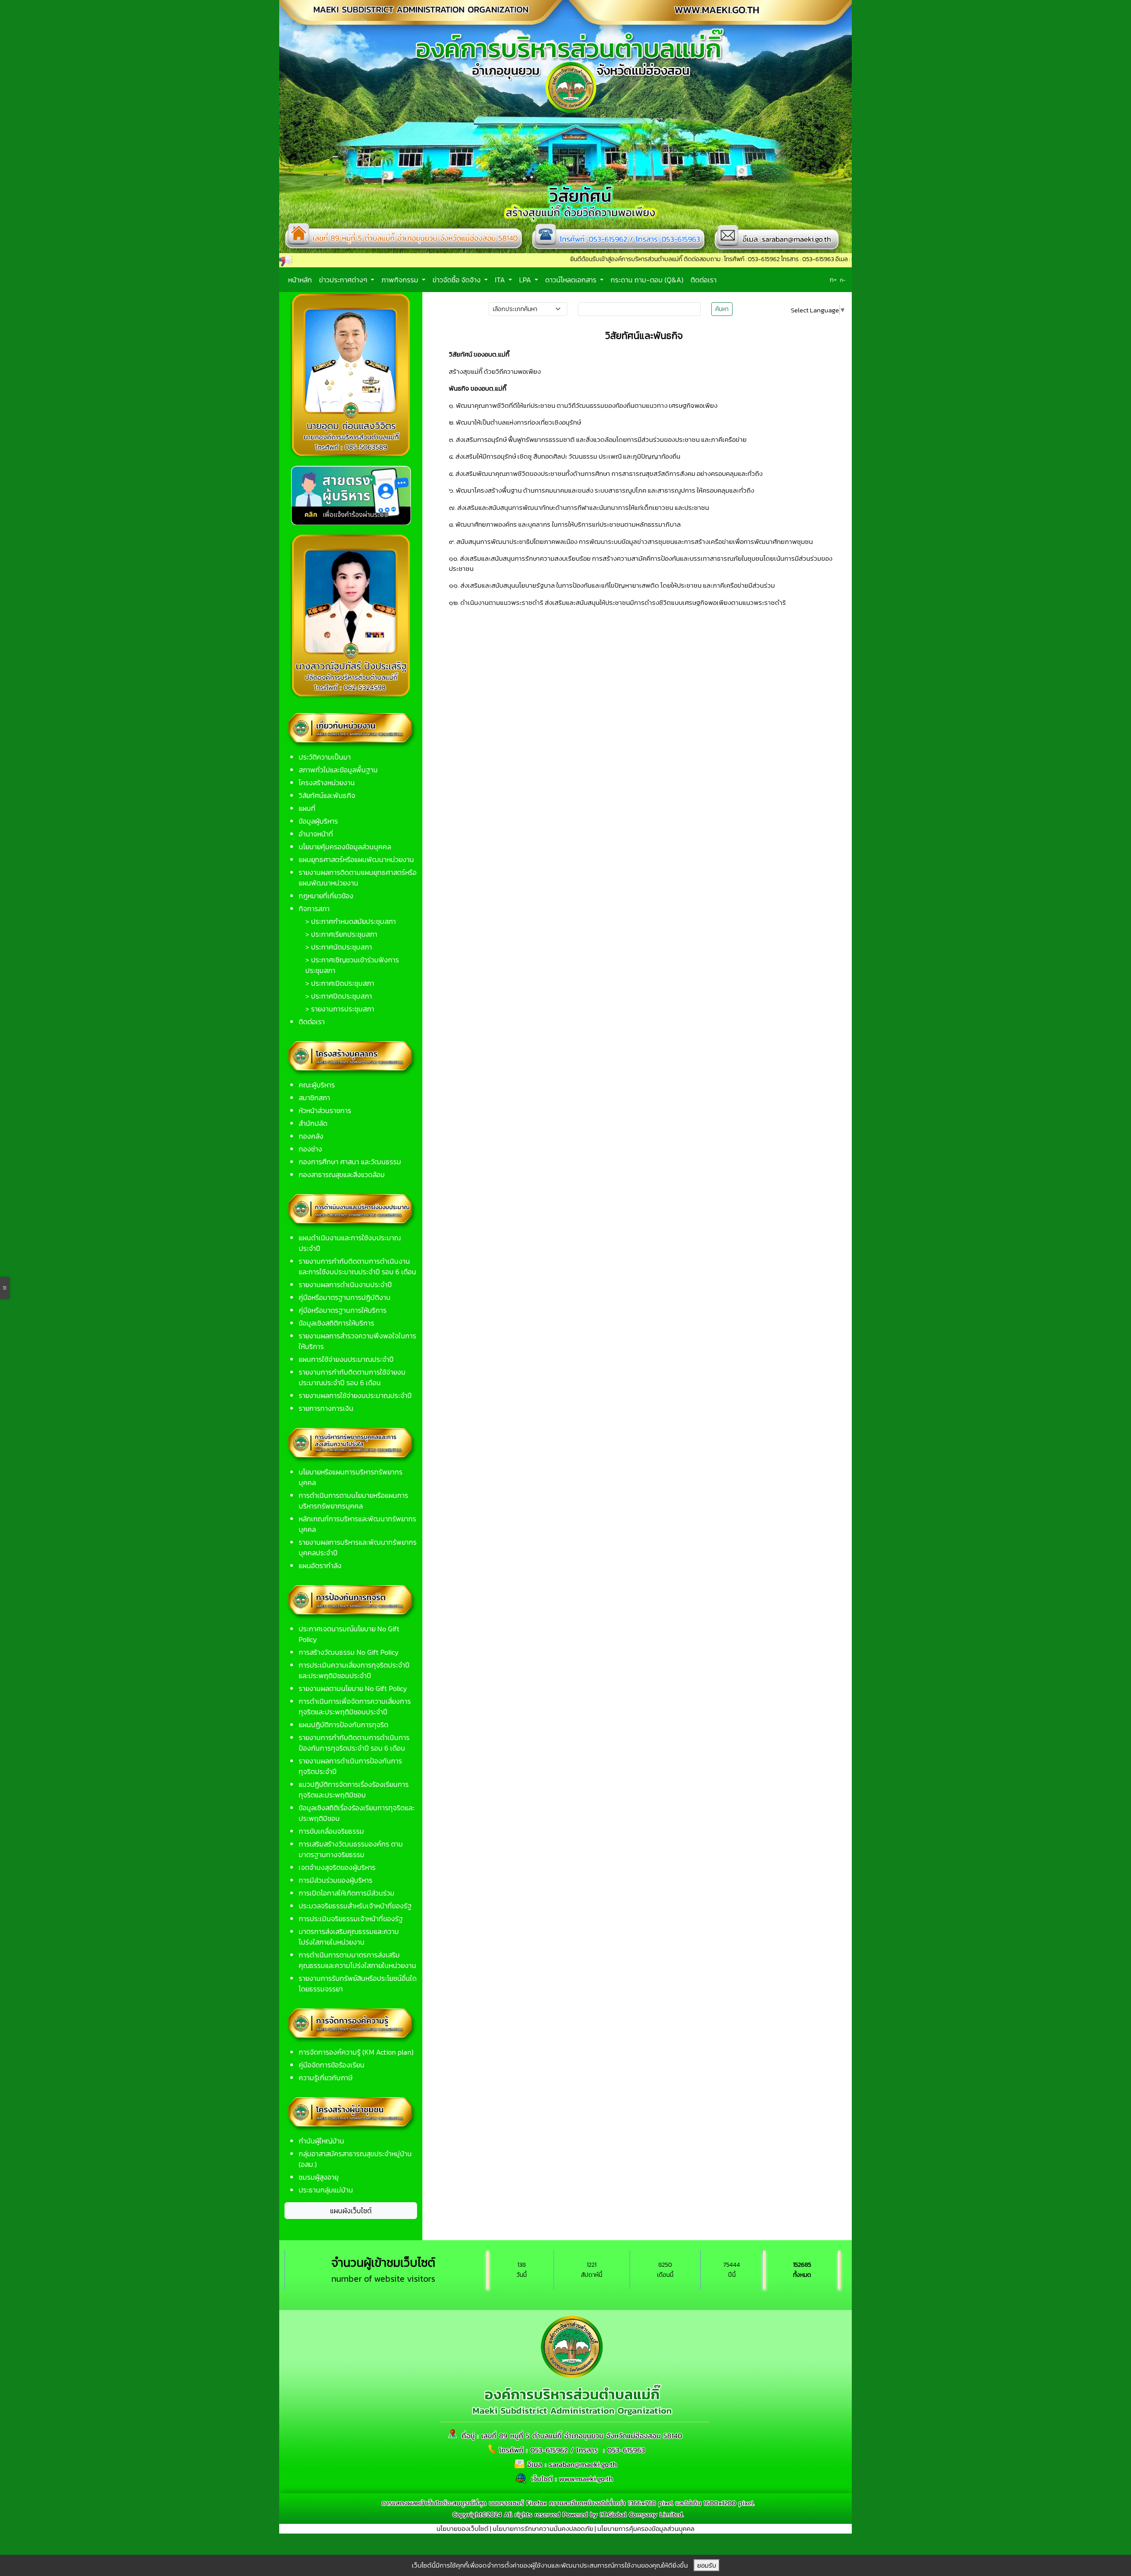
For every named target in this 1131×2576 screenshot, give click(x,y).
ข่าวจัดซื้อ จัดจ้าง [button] (457, 280)
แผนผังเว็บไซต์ (351, 2211)
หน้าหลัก (300, 280)
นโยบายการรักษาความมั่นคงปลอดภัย (543, 2529)
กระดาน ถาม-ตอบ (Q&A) (647, 280)
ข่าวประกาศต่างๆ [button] (344, 280)
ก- (843, 280)
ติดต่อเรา (704, 280)
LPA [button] (526, 280)
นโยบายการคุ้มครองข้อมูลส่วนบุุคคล (646, 2529)
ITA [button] (501, 280)
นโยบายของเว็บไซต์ (463, 2529)
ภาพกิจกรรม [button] (401, 280)
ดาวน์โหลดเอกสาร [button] (572, 280)
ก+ (833, 279)
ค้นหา (722, 309)
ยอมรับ (707, 2565)
